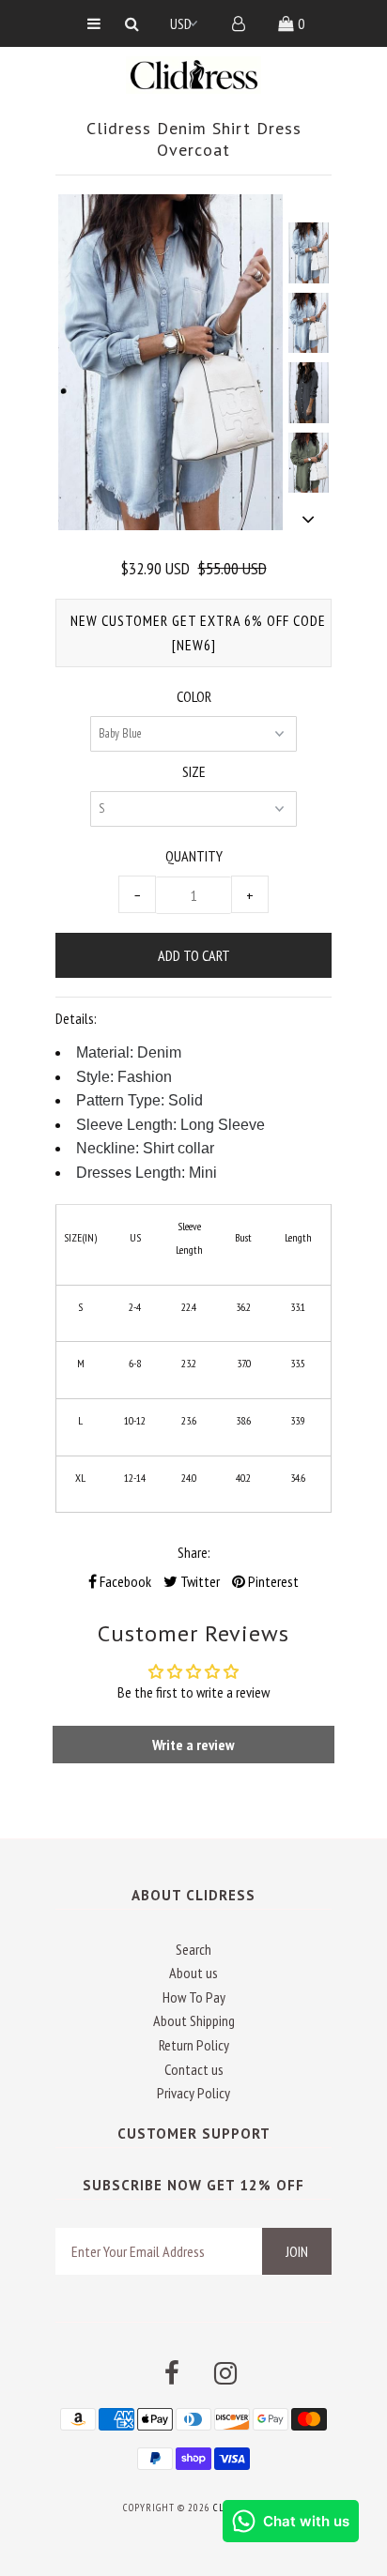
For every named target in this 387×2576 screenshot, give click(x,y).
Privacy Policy (193, 2093)
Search (193, 1949)
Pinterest (272, 1581)
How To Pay (194, 1997)
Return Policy (194, 2045)
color (194, 696)
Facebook (124, 1581)
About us (193, 1973)
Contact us (194, 2069)
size (194, 771)
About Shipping (194, 2020)
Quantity (194, 856)
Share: (194, 1552)
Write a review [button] (193, 1745)
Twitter (199, 1581)
